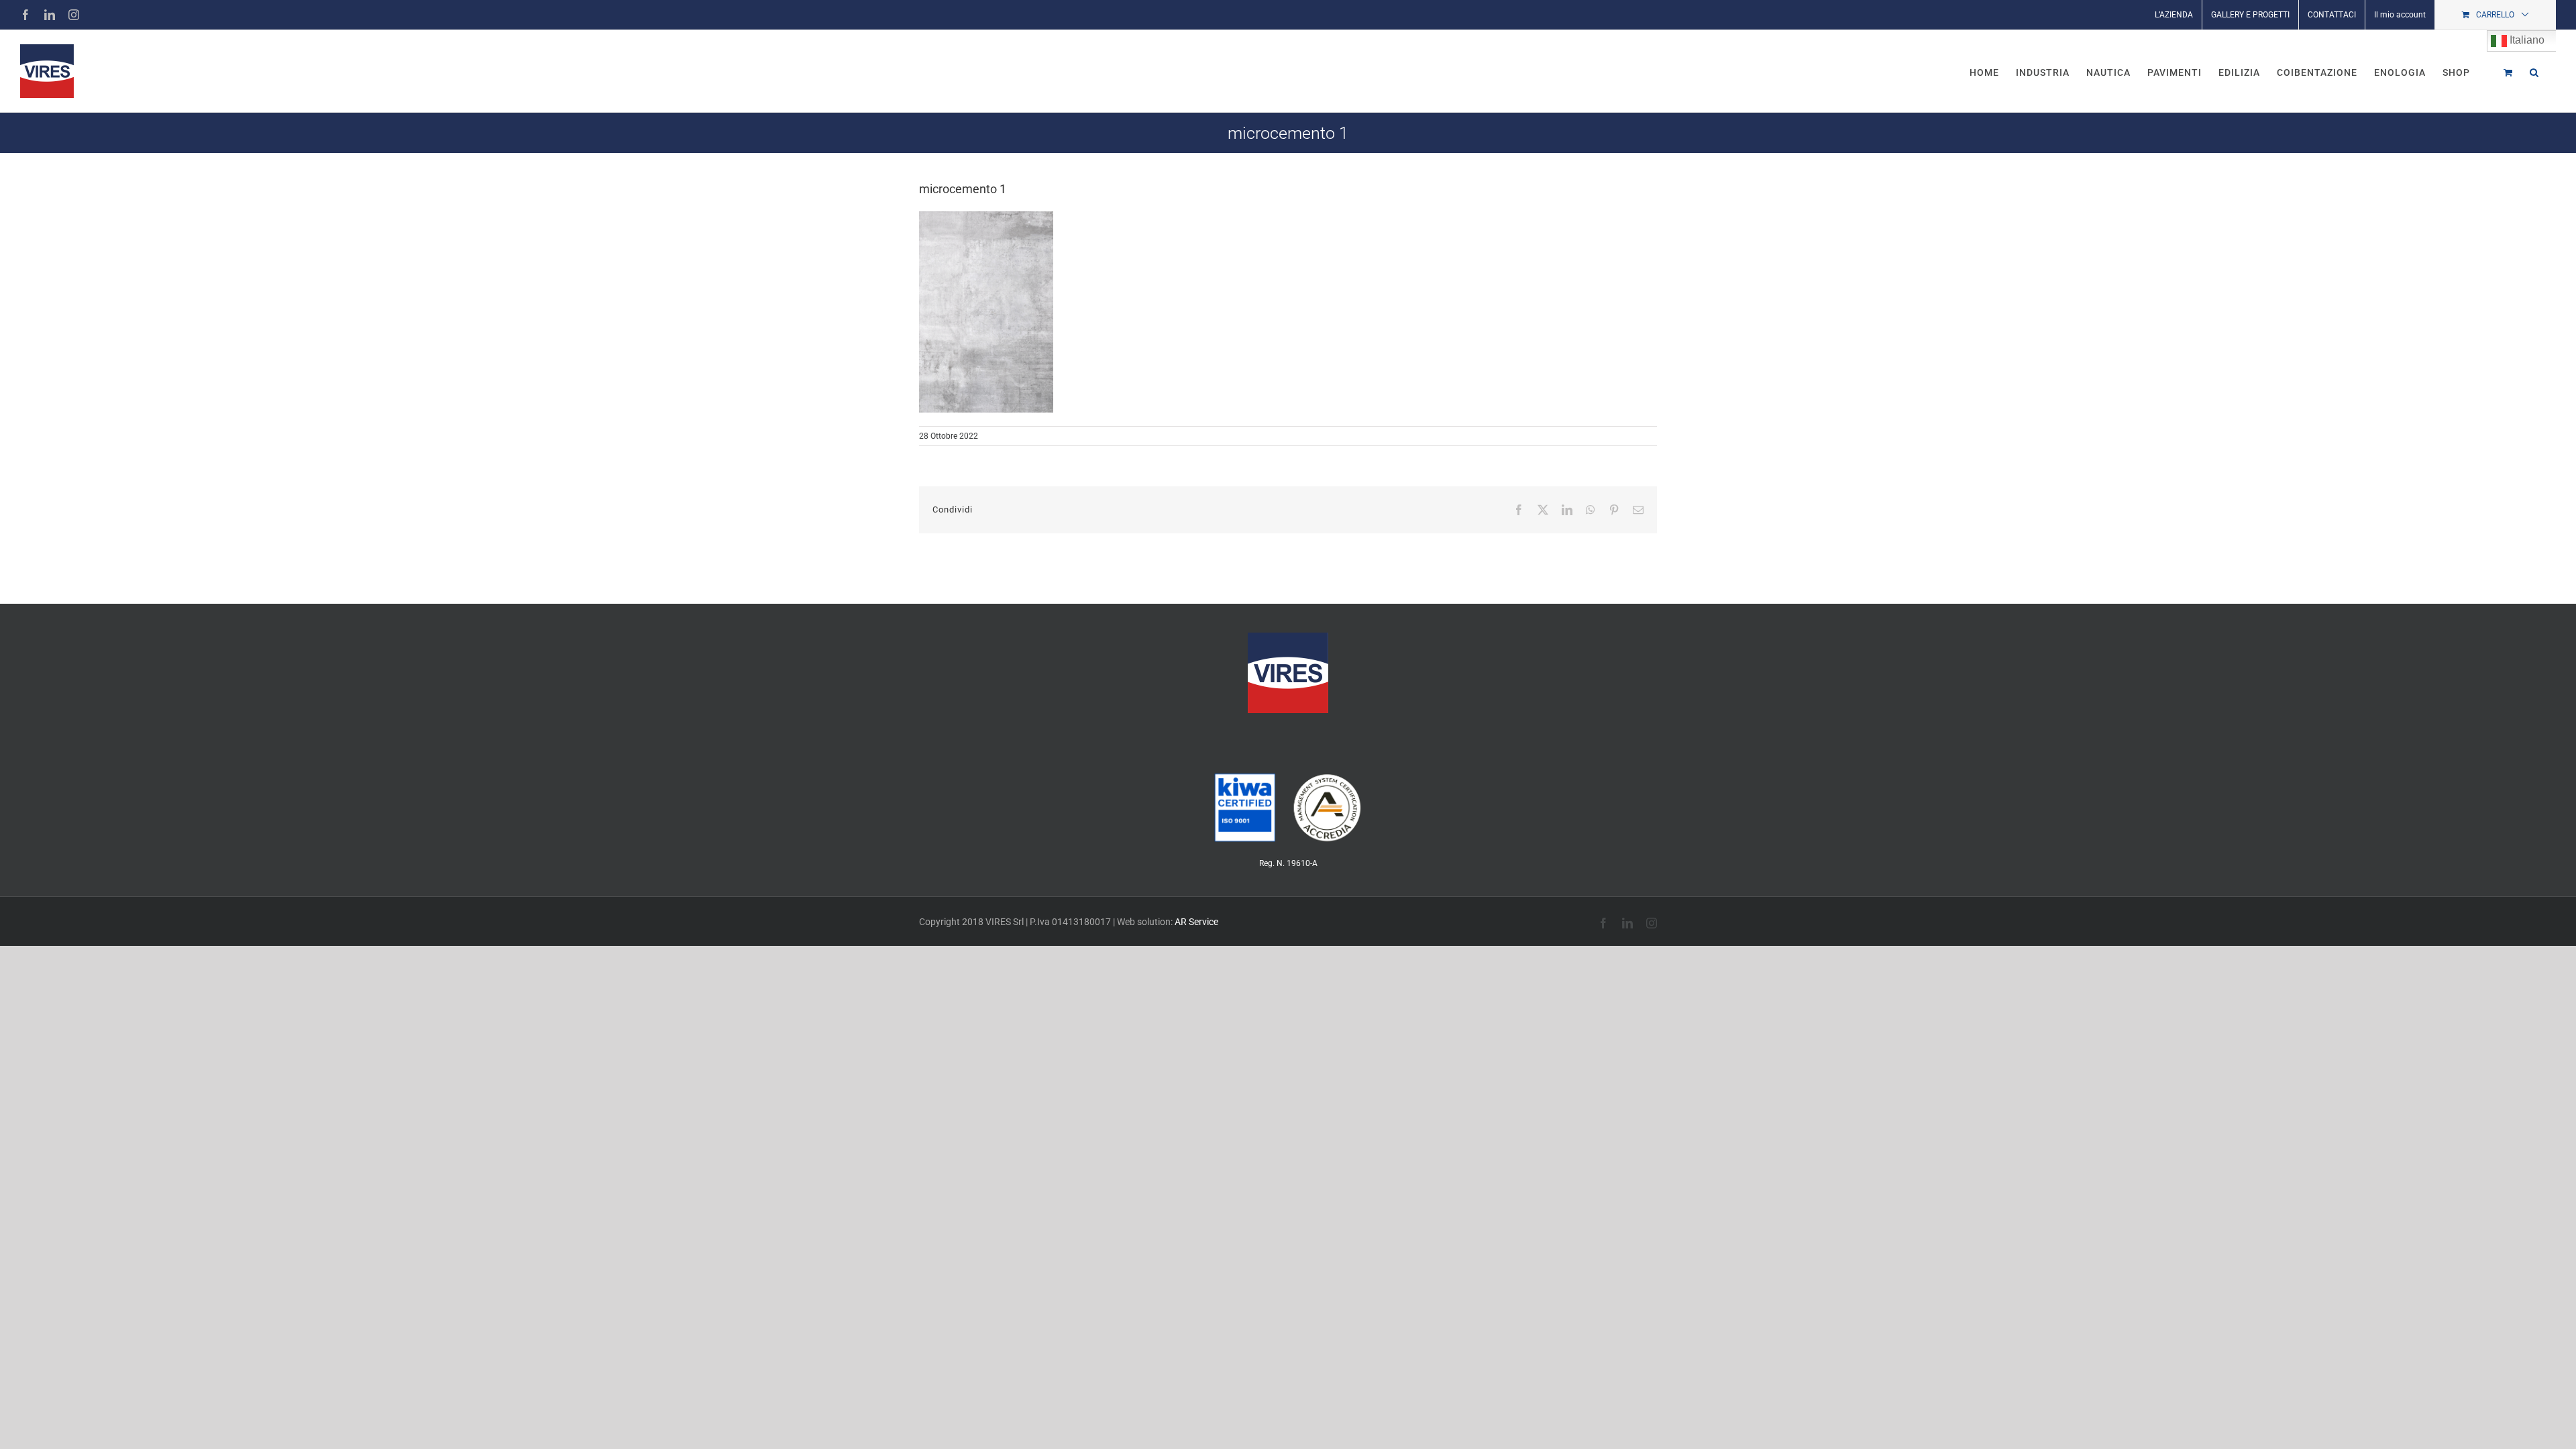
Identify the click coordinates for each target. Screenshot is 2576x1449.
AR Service (1196, 922)
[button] (2534, 71)
